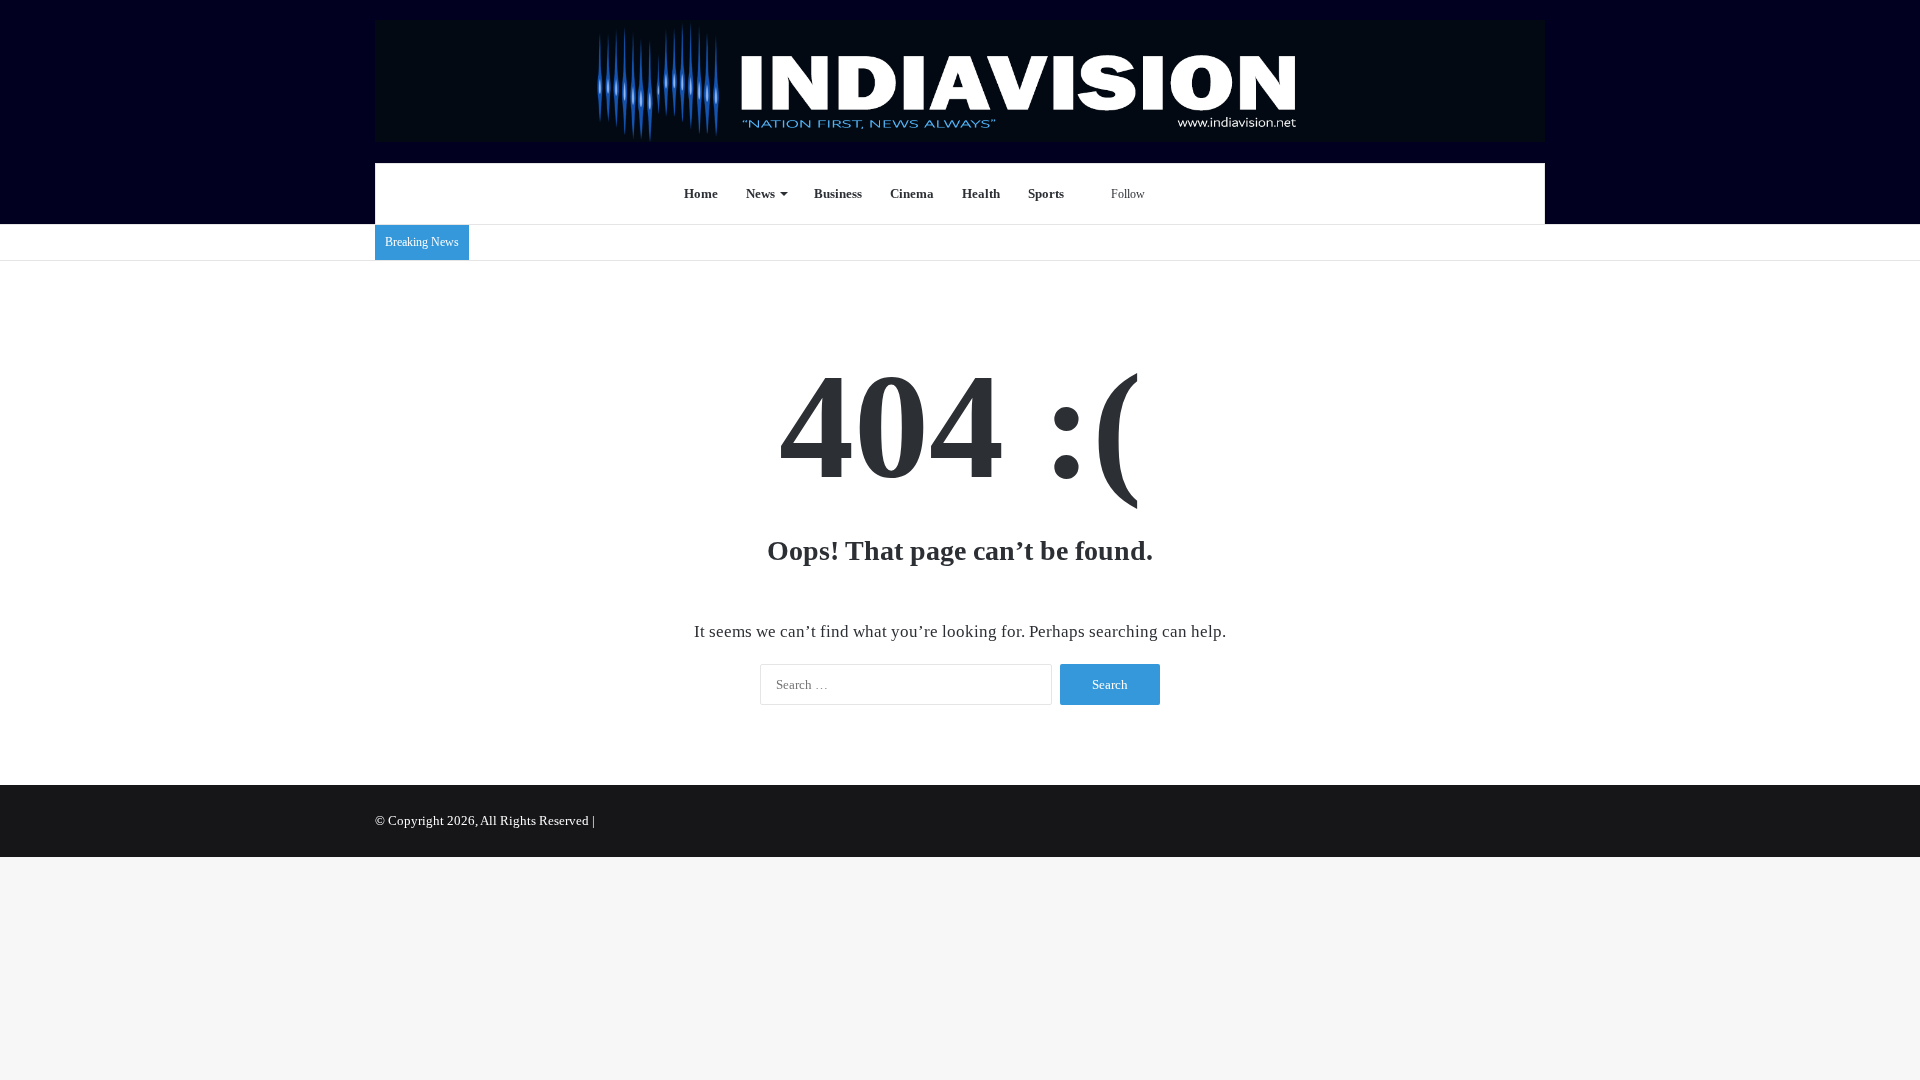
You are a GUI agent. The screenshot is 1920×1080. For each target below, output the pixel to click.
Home (701, 193)
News (760, 193)
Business (838, 193)
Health (981, 193)
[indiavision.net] (960, 81)
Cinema (912, 193)
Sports (1046, 193)
